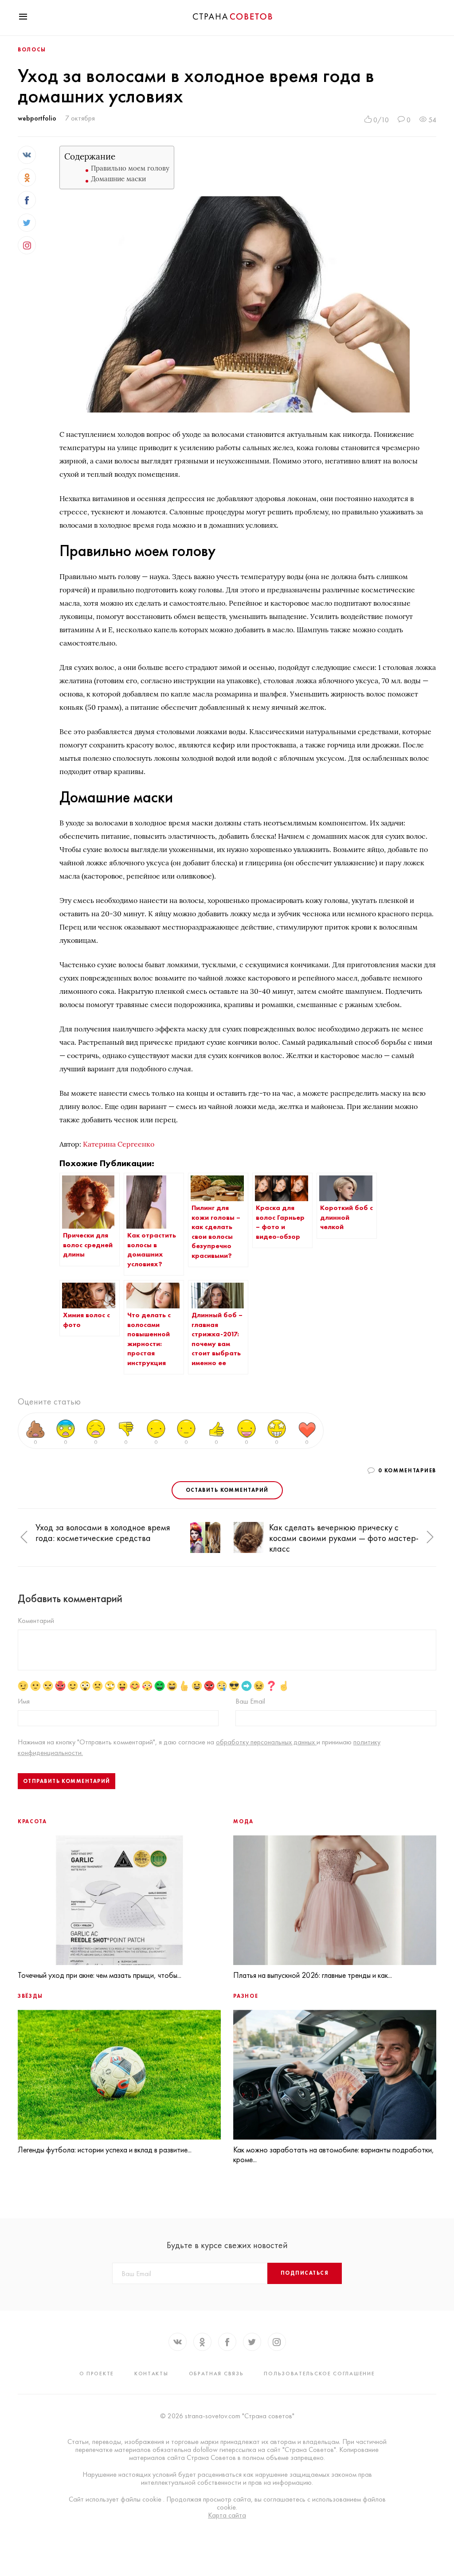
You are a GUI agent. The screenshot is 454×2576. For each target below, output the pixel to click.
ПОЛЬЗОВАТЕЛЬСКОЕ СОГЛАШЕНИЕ (319, 2374)
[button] (24, 1538)
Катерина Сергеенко (119, 1144)
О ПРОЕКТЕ (97, 2374)
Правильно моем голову (130, 168)
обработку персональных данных (266, 1742)
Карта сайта (227, 2515)
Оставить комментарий (227, 1490)
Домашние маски (118, 179)
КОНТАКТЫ (151, 2374)
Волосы (32, 50)
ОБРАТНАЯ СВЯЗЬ (216, 2374)
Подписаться (305, 2273)
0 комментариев (407, 1471)
